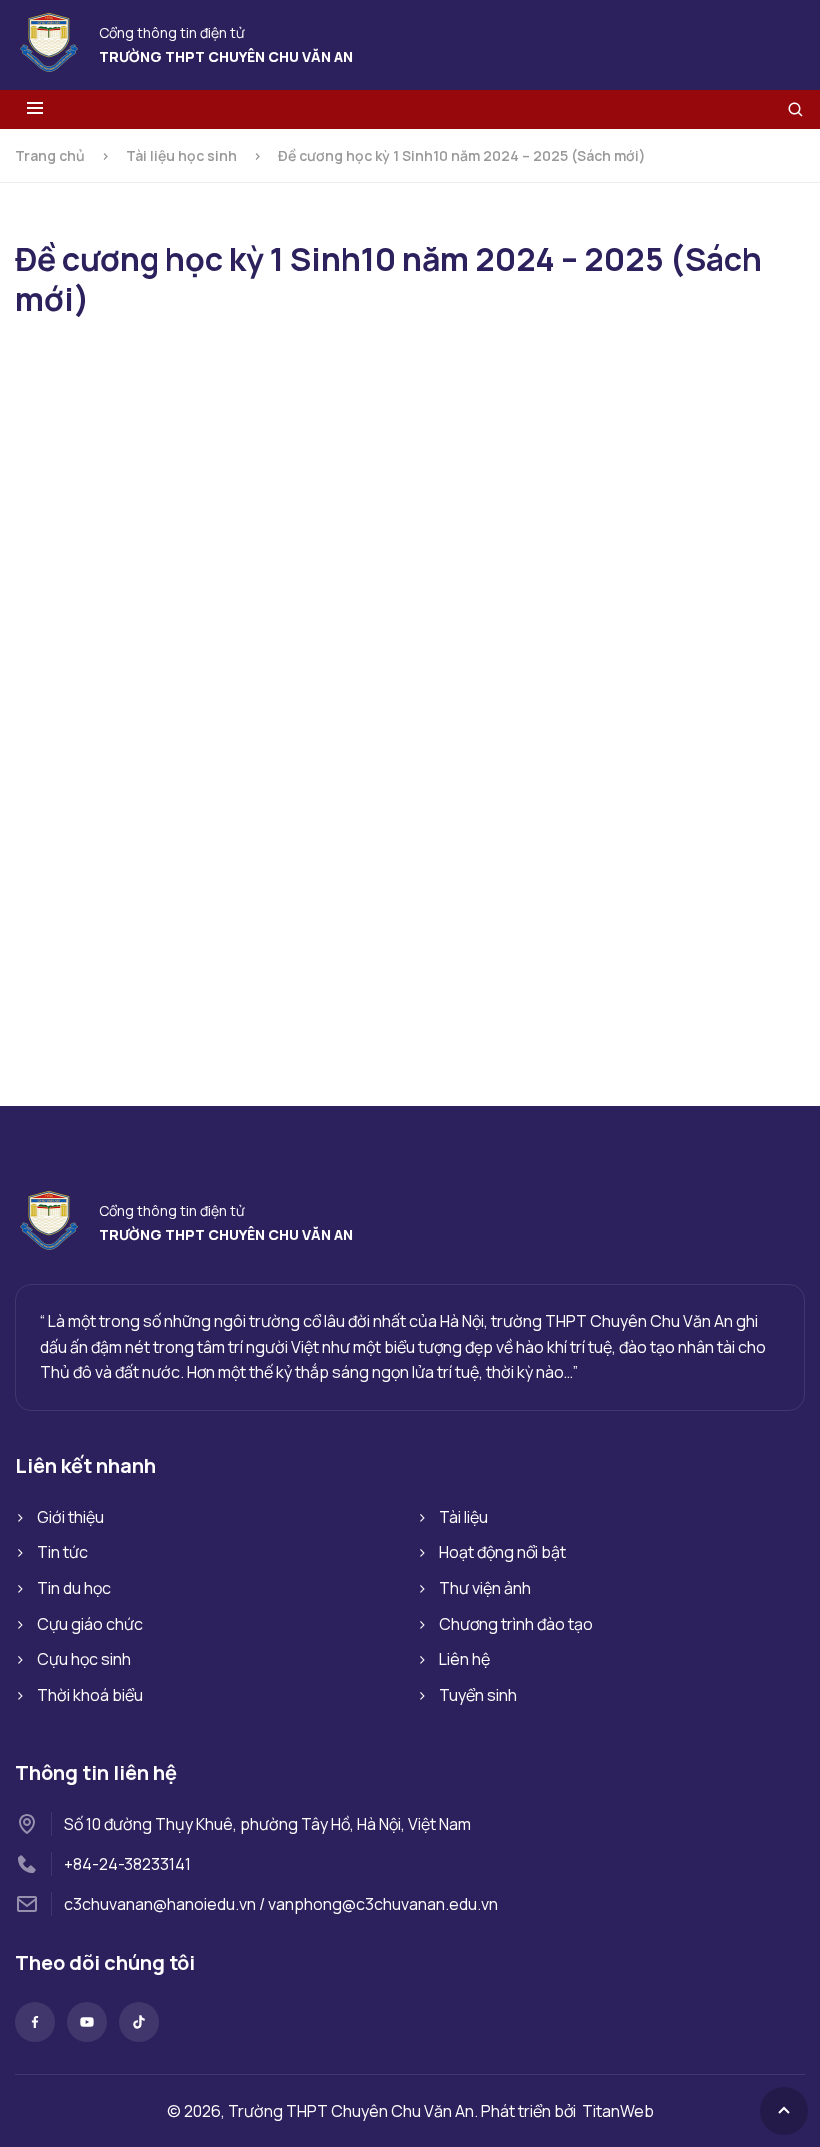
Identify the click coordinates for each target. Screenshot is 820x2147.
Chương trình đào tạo (516, 1624)
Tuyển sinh (478, 1695)
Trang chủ (50, 155)
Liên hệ (464, 1659)
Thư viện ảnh (485, 1588)
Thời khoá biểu (90, 1695)
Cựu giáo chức (90, 1624)
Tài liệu (463, 1517)
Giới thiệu (70, 1517)
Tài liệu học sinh (181, 155)
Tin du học (74, 1588)
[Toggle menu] (35, 109)
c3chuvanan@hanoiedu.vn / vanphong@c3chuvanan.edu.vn (281, 1904)
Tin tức (62, 1552)
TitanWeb (618, 2111)
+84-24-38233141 (127, 1864)
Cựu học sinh (84, 1659)
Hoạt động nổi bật (502, 1552)
